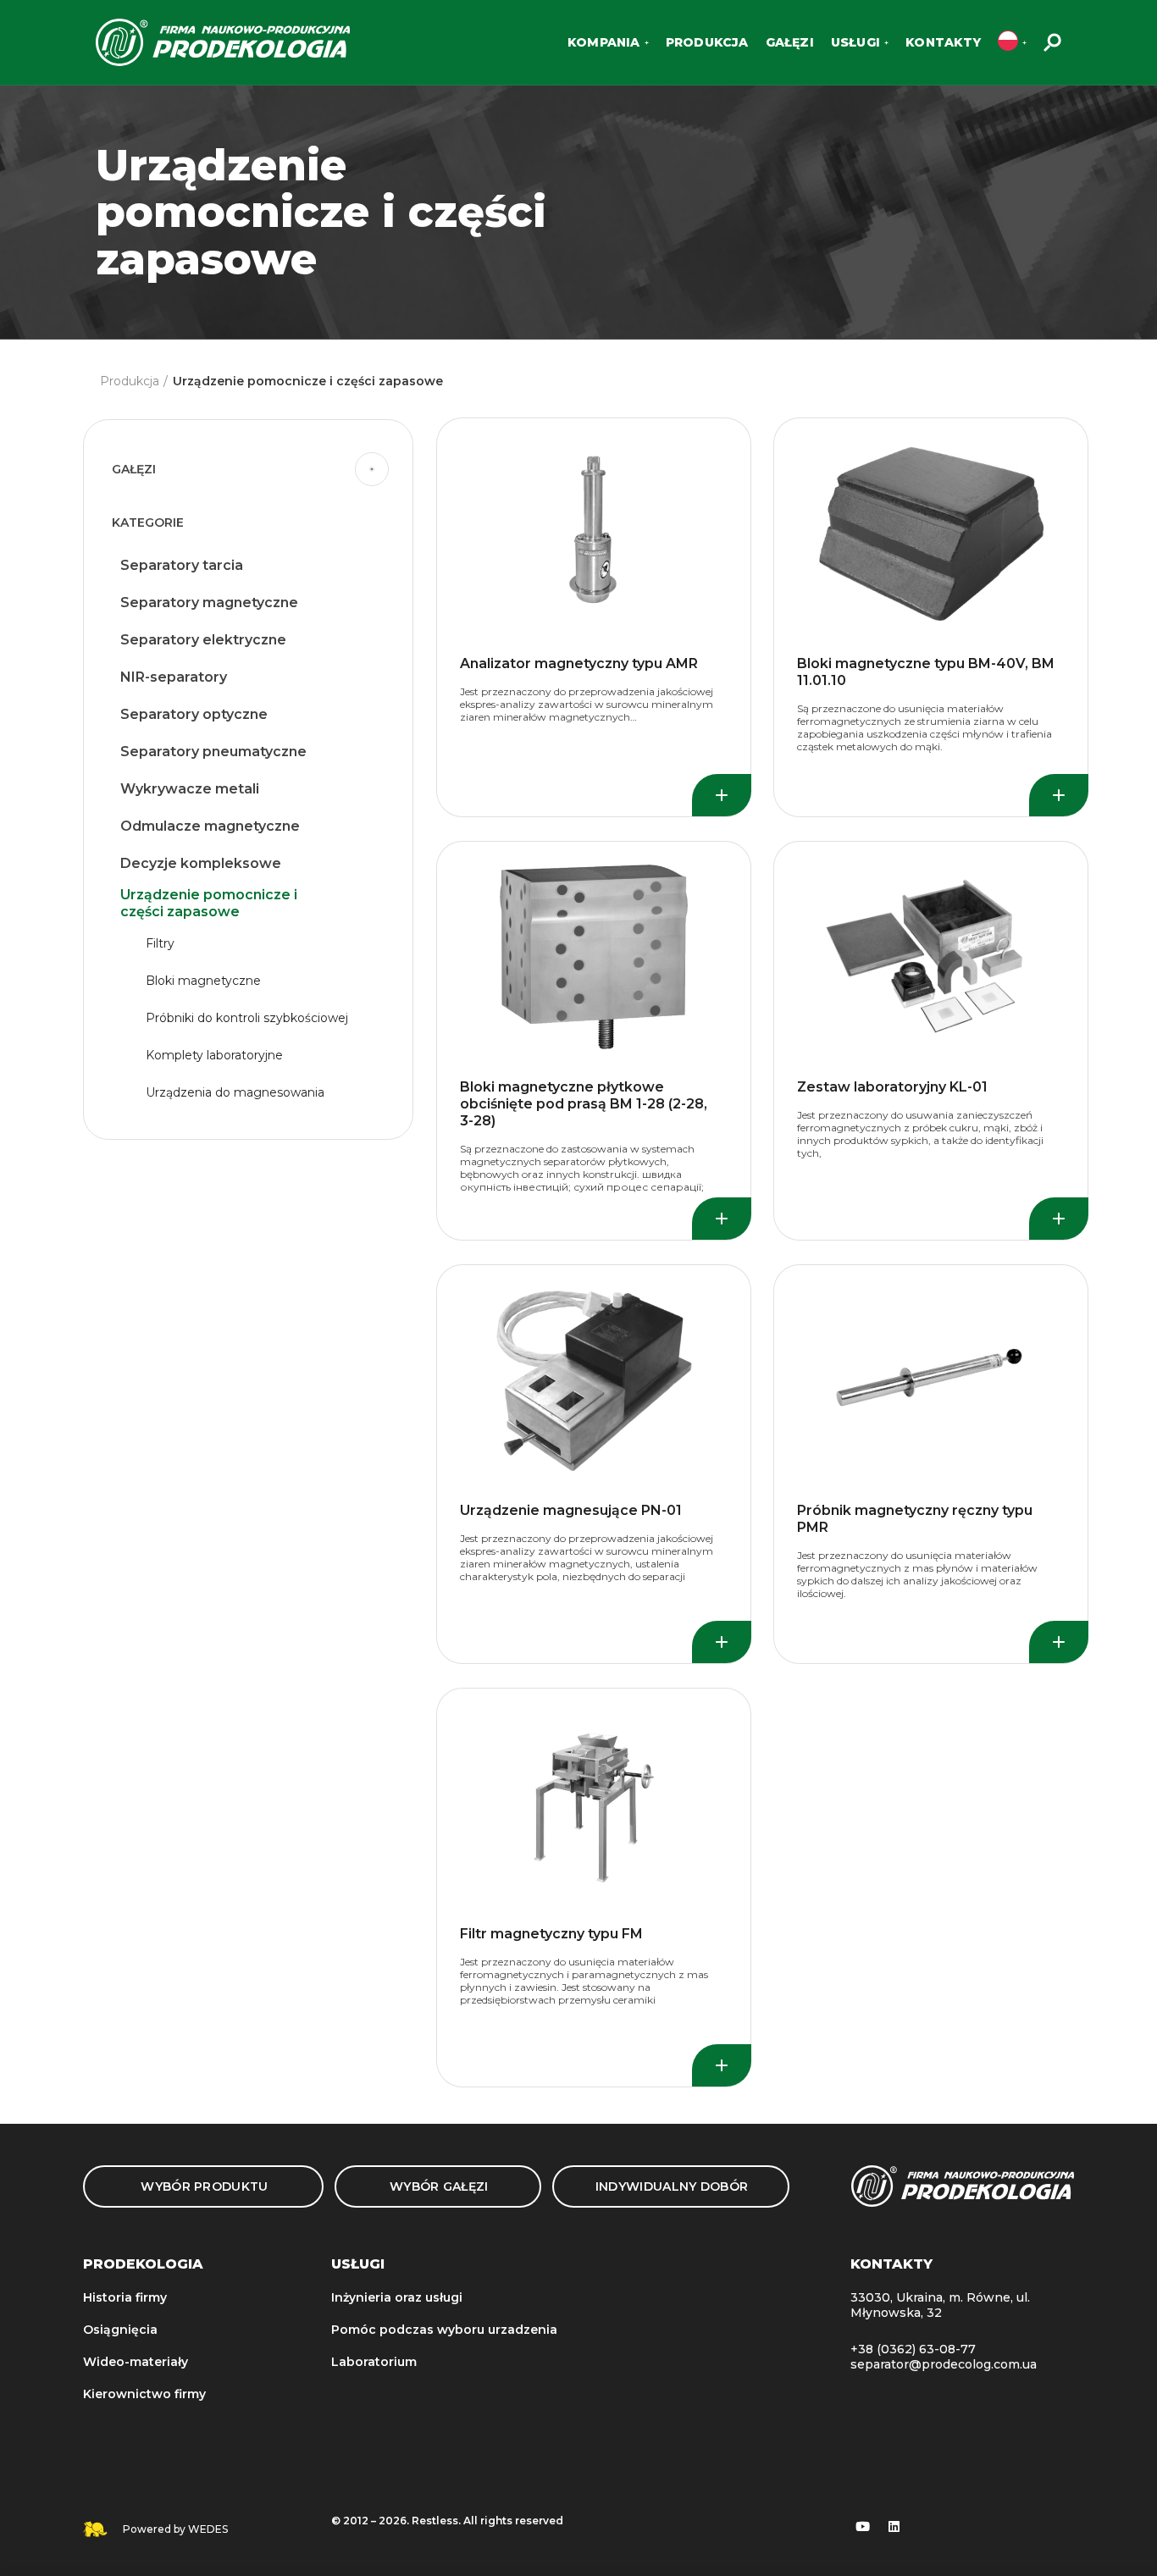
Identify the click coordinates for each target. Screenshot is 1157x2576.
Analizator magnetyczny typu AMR (579, 663)
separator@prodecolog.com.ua (944, 2364)
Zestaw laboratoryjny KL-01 (892, 1087)
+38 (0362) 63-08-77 (913, 2349)
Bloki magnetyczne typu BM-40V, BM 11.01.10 (926, 672)
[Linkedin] (894, 2526)
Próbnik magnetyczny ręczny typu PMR (915, 1519)
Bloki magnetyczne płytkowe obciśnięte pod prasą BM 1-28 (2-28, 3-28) (584, 1104)
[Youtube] (863, 2526)
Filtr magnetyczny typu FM (551, 1934)
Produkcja (130, 381)
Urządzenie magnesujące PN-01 (571, 1510)
